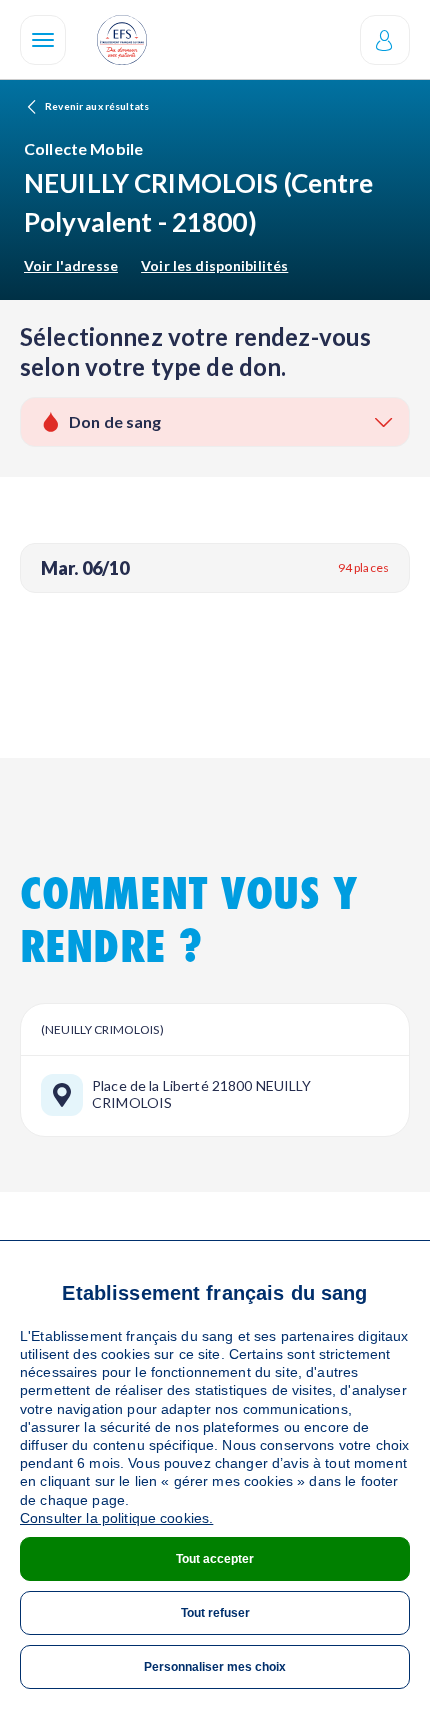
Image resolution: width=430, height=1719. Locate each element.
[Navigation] (43, 40)
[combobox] (215, 422)
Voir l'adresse (71, 265)
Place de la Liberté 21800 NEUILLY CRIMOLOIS (202, 1094)
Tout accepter (215, 1559)
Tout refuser (215, 1613)
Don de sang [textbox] (115, 421)
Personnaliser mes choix (215, 1667)
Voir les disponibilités (214, 265)
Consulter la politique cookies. (116, 1518)
